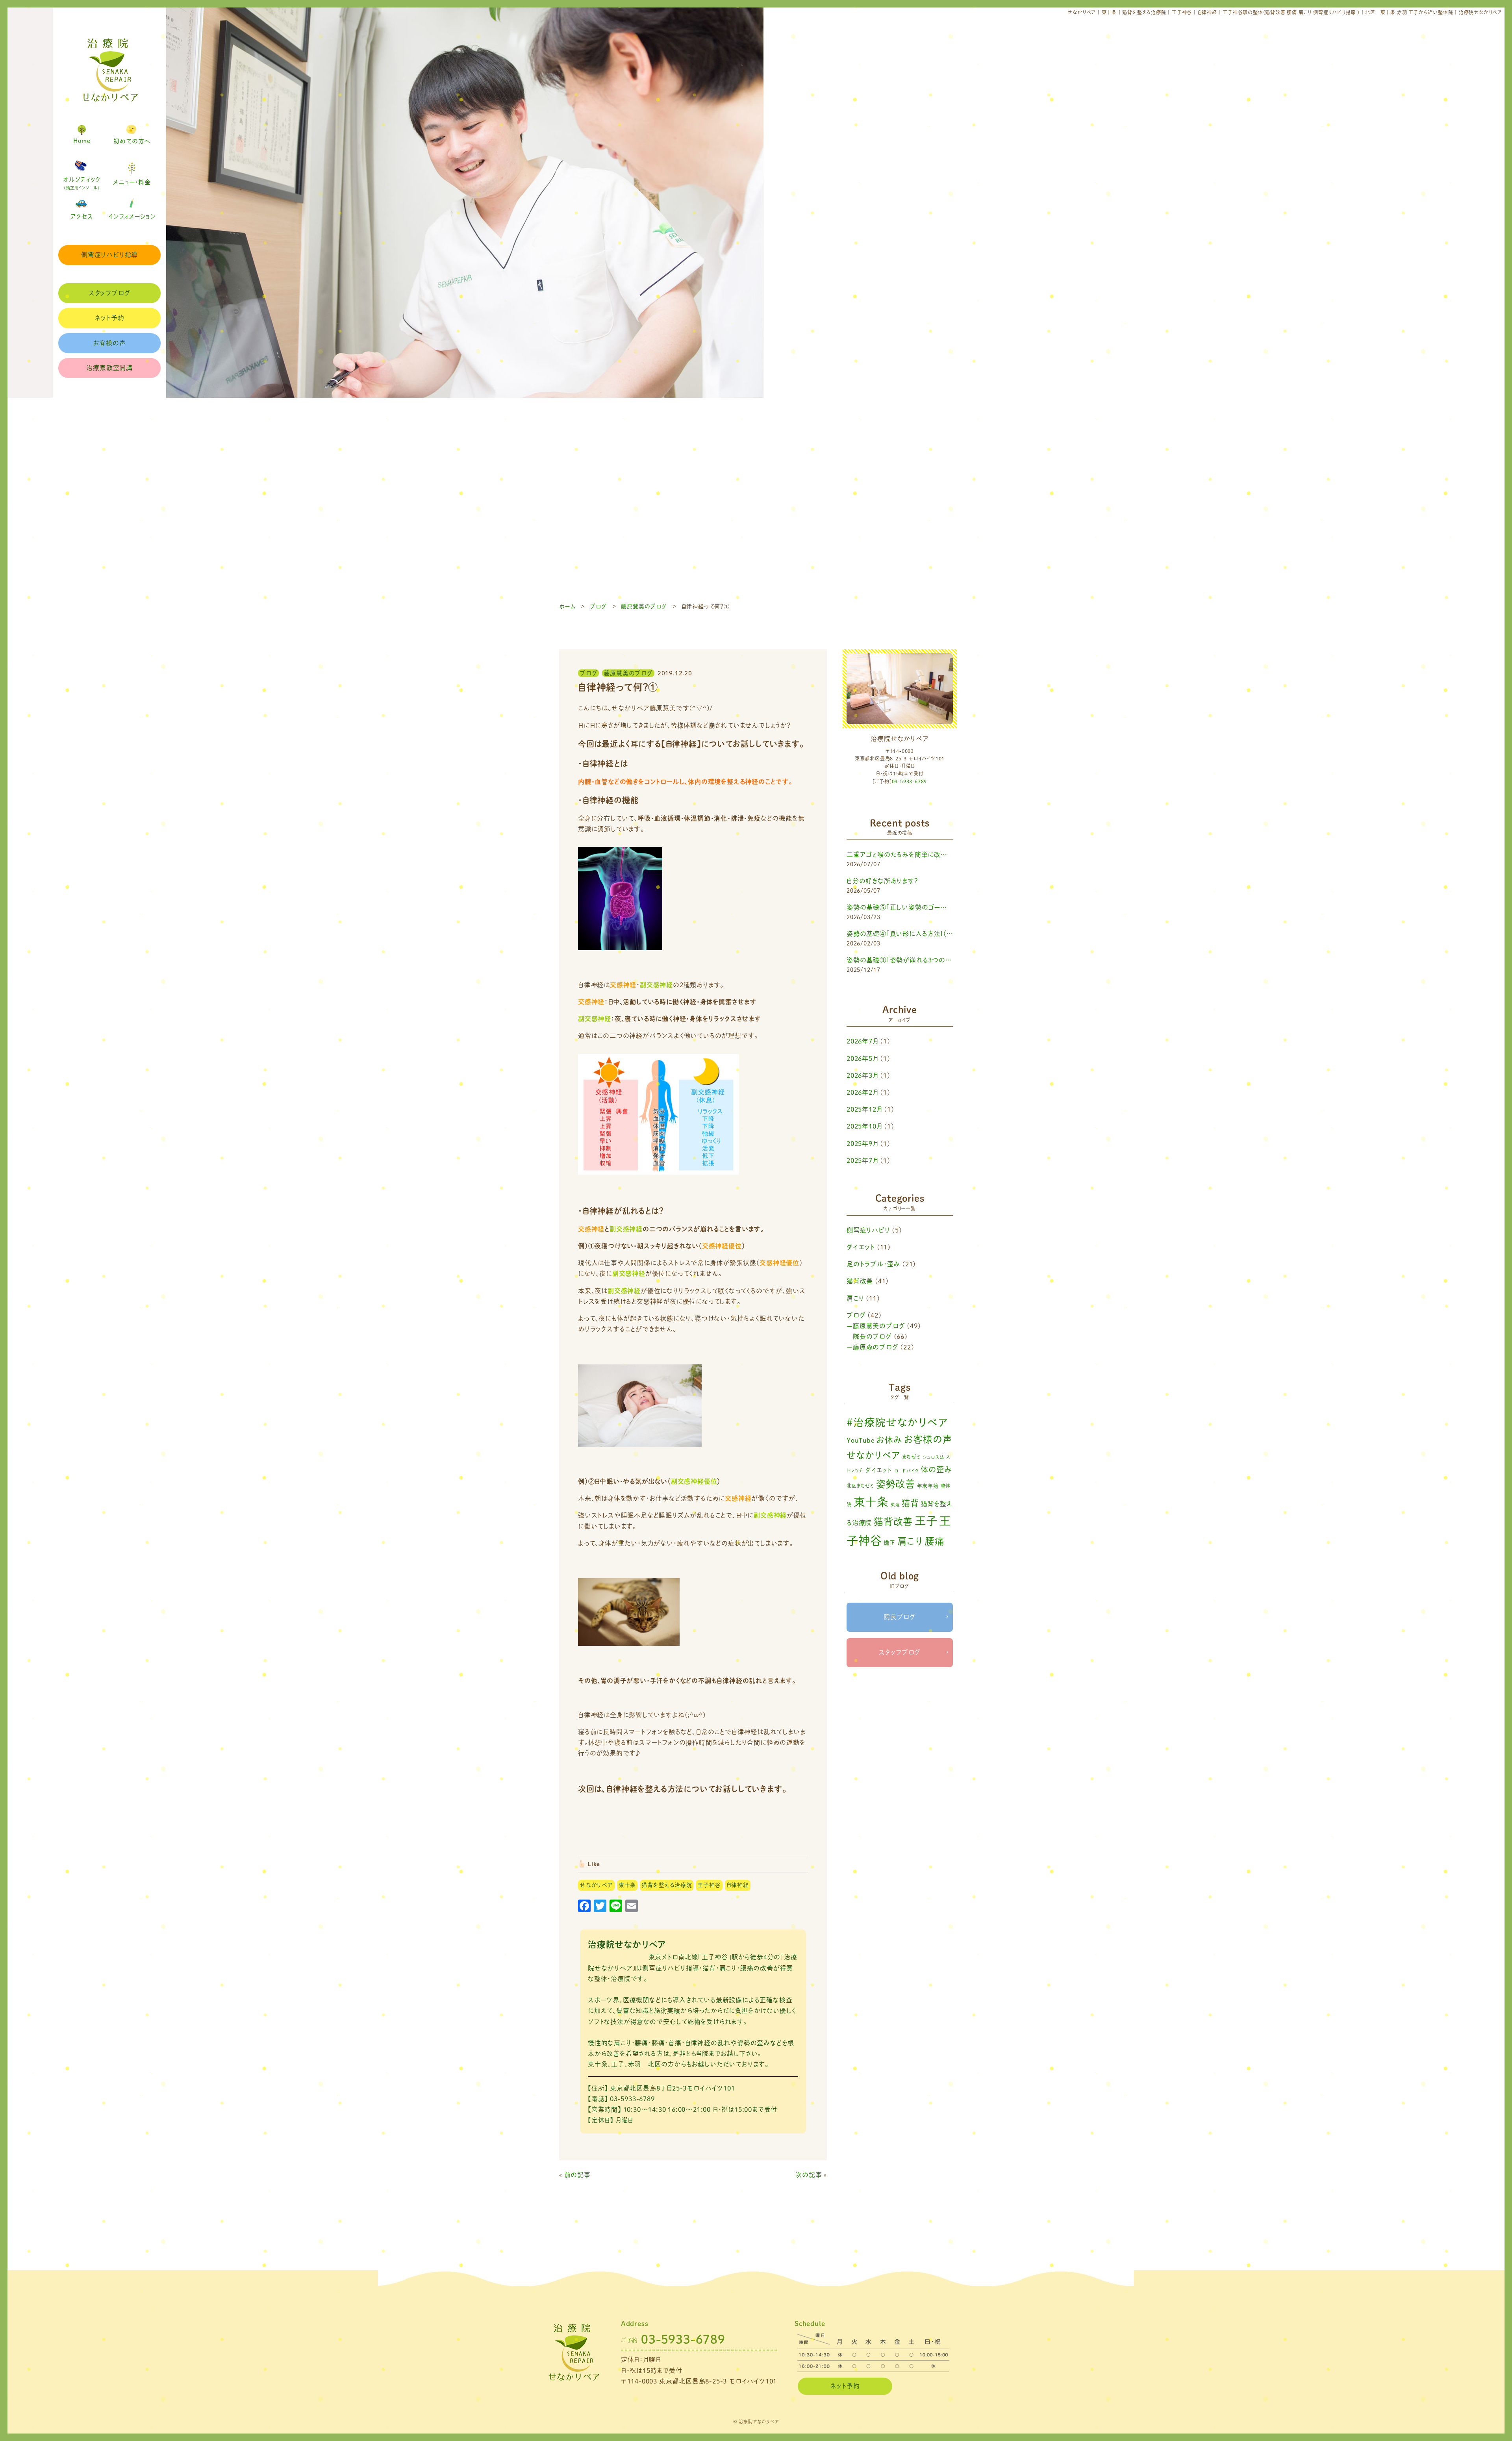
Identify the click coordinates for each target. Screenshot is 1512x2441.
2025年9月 (863, 1144)
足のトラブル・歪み (873, 1264)
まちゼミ (912, 1457)
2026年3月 (863, 1075)
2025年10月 (864, 1126)
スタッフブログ (110, 293)
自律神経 (738, 1885)
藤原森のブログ (876, 1347)
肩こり (855, 1298)
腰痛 (935, 1541)
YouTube (861, 1440)
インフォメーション (132, 216)
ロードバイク (907, 1471)
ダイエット (861, 1247)
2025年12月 (864, 1109)
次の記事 (809, 2175)
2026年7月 (863, 1041)
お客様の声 (110, 343)
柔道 (895, 1505)
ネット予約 (110, 318)
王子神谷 (709, 1885)
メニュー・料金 (132, 182)
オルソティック (82, 183)
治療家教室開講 (109, 368)
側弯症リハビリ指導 (109, 255)
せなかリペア (596, 1885)
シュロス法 (934, 1457)
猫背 (910, 1503)
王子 (926, 1521)
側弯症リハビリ (868, 1230)
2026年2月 (863, 1092)
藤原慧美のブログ (879, 1326)
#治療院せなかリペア (897, 1422)
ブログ (856, 1315)
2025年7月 (863, 1160)
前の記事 (577, 2175)
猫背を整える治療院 (667, 1885)
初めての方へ (132, 141)
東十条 (627, 1885)
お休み (889, 1440)
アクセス (82, 216)
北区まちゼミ (860, 1486)
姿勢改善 (896, 1484)
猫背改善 (860, 1281)
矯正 (889, 1543)
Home (82, 141)
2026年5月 (863, 1058)
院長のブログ (872, 1336)
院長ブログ (900, 1617)
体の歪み (936, 1469)
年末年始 (928, 1486)
